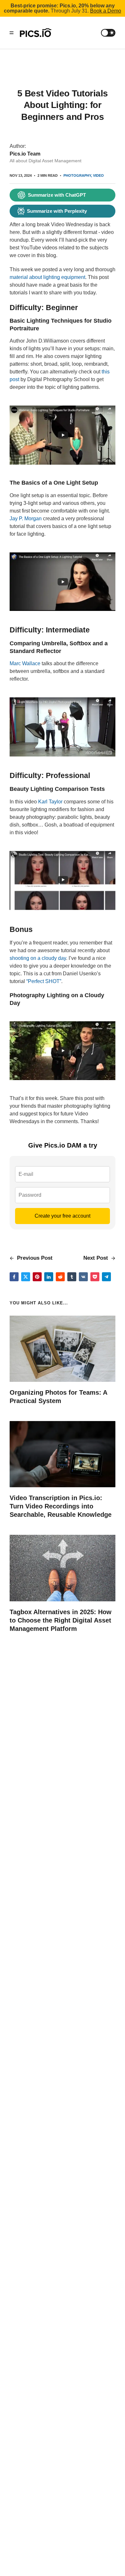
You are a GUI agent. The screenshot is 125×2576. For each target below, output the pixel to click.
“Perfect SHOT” (44, 981)
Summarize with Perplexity (57, 211)
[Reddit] (60, 1277)
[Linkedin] (49, 1277)
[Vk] (83, 1277)
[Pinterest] (37, 1277)
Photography (77, 175)
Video (98, 175)
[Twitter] (26, 1277)
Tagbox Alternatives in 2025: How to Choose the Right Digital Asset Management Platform (61, 1620)
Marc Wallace (25, 663)
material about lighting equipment (47, 277)
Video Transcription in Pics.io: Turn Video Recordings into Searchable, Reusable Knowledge (61, 1506)
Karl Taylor (50, 802)
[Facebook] (14, 1277)
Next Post (96, 1258)
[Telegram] (106, 1277)
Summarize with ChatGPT (57, 195)
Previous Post (34, 1258)
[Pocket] (95, 1277)
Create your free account (63, 1216)
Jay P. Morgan (26, 519)
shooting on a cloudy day (38, 958)
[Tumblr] (72, 1277)
